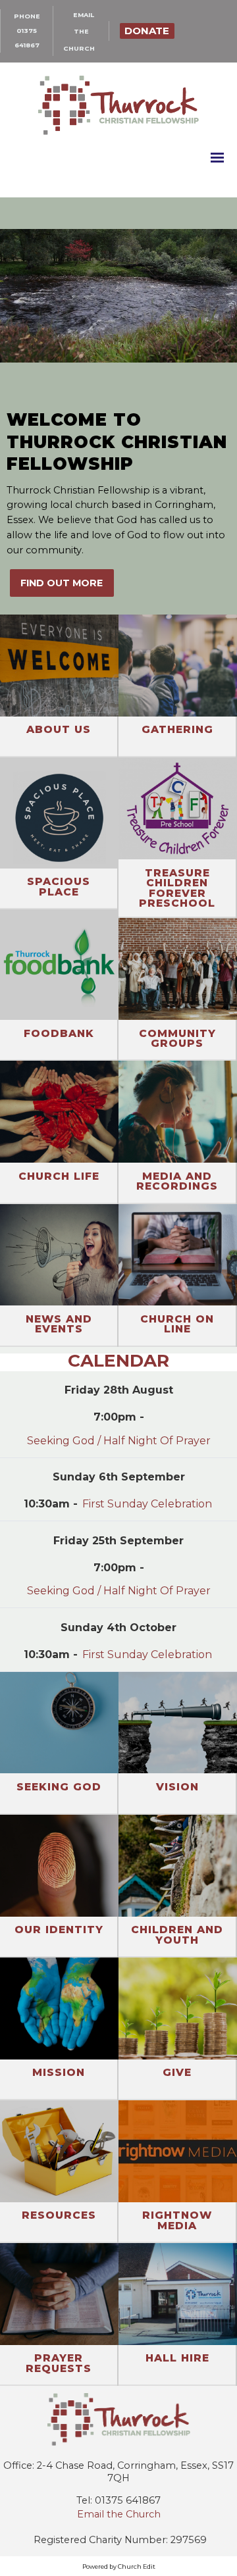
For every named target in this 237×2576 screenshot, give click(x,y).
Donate (147, 31)
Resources (59, 2215)
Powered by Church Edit (119, 2566)
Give (177, 2072)
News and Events (59, 1324)
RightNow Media (177, 2220)
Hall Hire (177, 2358)
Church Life (59, 1176)
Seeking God (59, 1787)
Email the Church (119, 2514)
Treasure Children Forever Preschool (177, 888)
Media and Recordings (177, 1181)
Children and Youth (177, 1935)
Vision (177, 1787)
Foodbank (59, 1033)
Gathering (177, 729)
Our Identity (59, 1930)
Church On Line (177, 1324)
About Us (59, 729)
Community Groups (177, 1039)
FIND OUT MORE (62, 583)
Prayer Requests (59, 2363)
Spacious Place (59, 887)
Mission (59, 2072)
